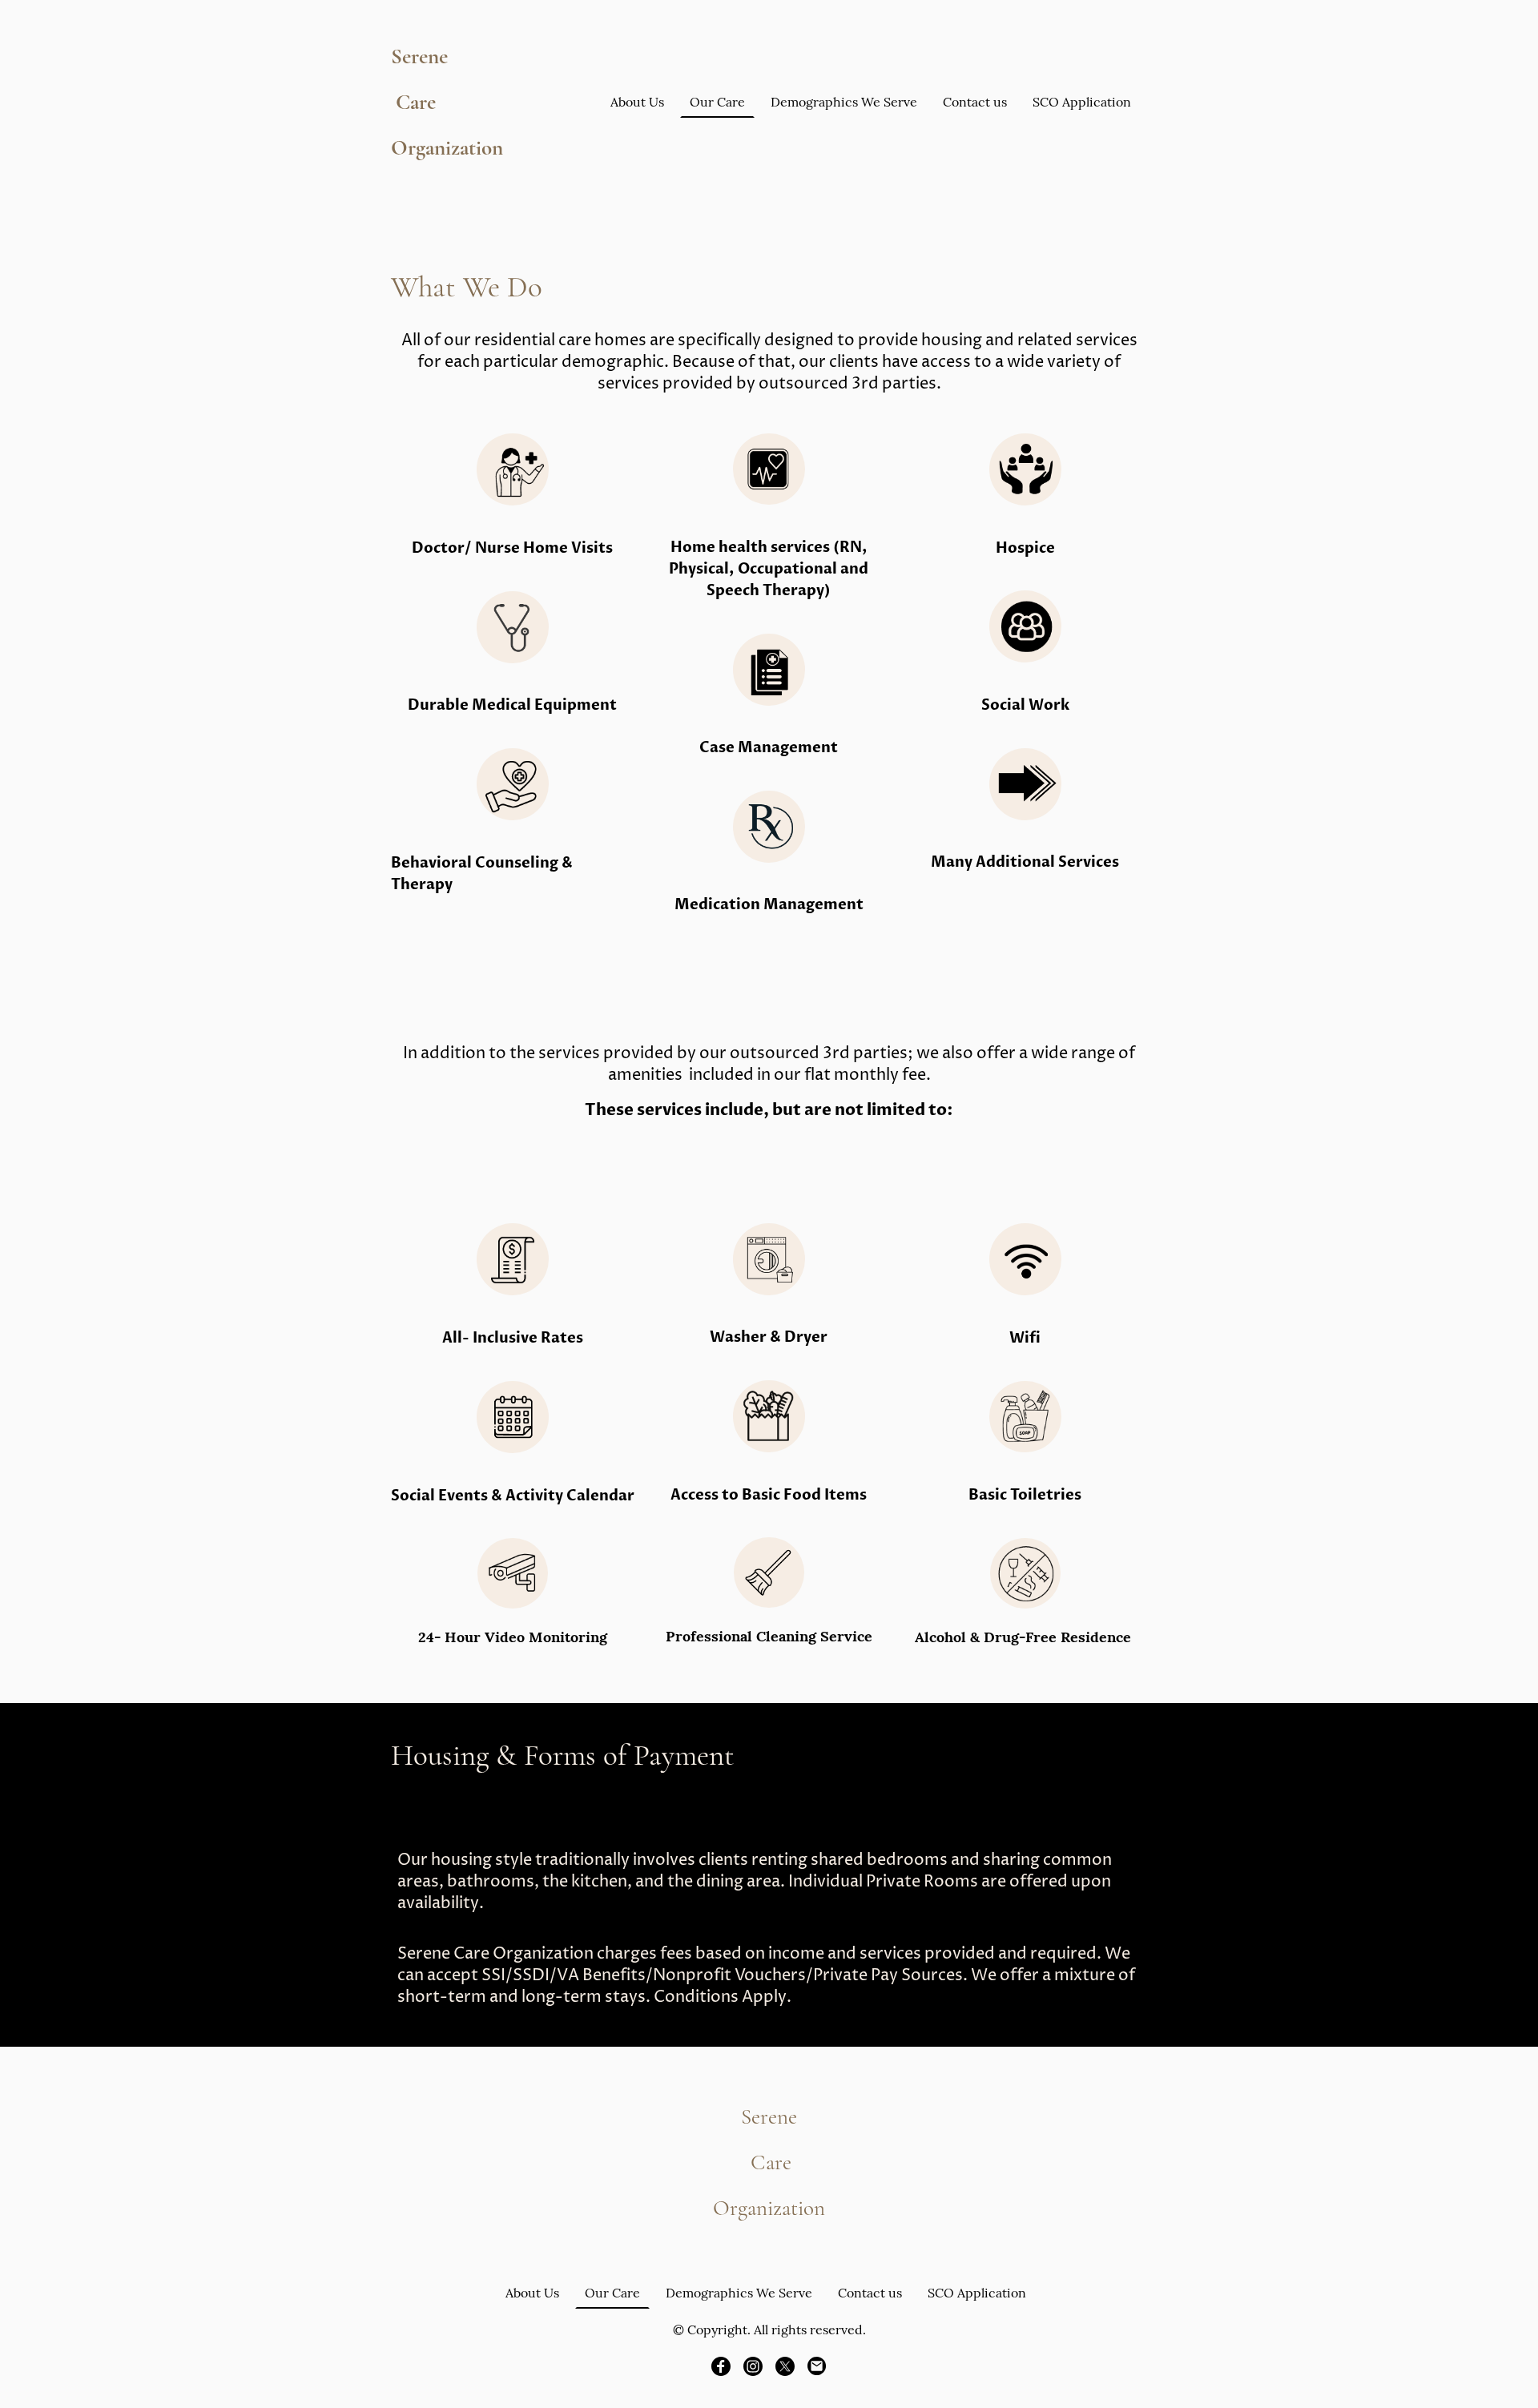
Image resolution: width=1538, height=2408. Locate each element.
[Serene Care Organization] (449, 183)
